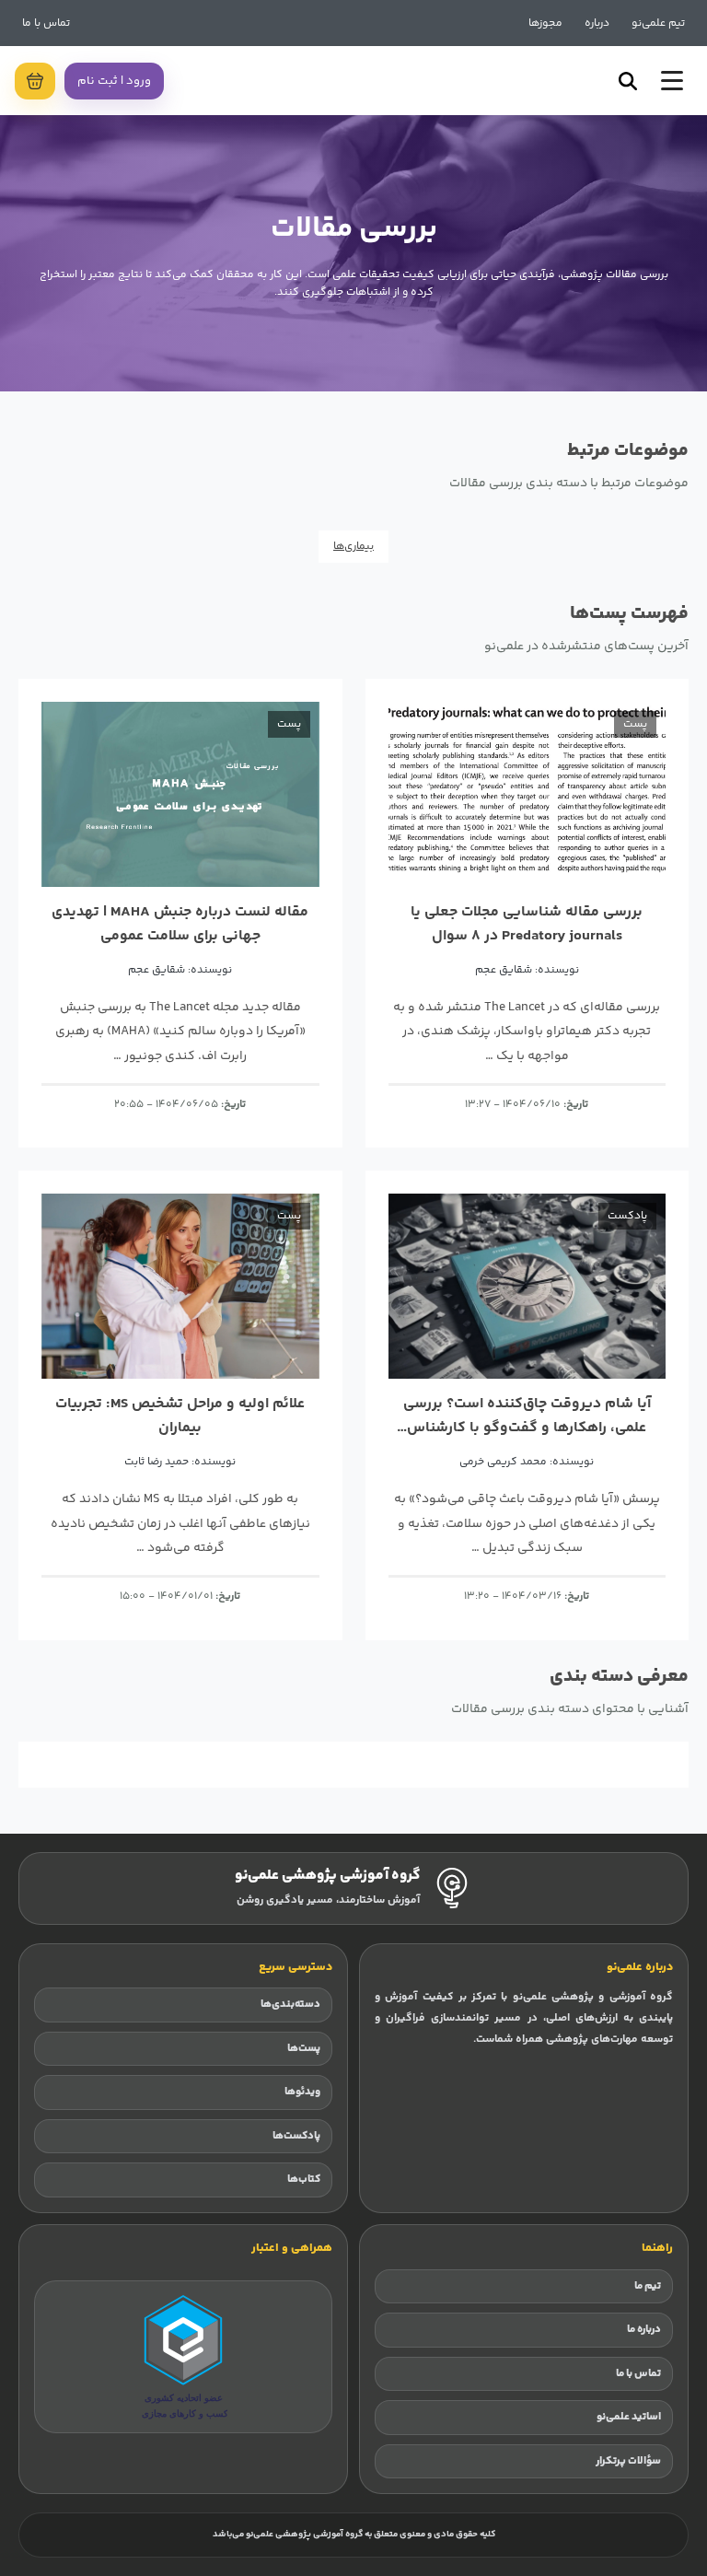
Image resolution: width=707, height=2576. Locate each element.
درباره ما (644, 2330)
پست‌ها (304, 2049)
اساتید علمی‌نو (629, 2417)
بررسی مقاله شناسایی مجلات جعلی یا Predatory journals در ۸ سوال (527, 924)
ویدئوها (302, 2092)
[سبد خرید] (35, 81)
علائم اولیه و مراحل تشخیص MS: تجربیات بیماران (180, 1416)
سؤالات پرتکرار (628, 2461)
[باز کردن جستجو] (628, 81)
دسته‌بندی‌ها (290, 2005)
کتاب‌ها (304, 2180)
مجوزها (545, 23)
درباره (597, 23)
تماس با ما (46, 23)
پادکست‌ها (296, 2136)
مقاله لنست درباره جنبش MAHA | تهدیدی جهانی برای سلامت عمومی (180, 924)
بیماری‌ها (353, 547)
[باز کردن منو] (672, 81)
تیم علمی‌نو (658, 23)
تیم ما (648, 2286)
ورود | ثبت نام (114, 81)
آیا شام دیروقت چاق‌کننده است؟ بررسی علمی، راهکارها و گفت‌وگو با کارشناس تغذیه (527, 1416)
